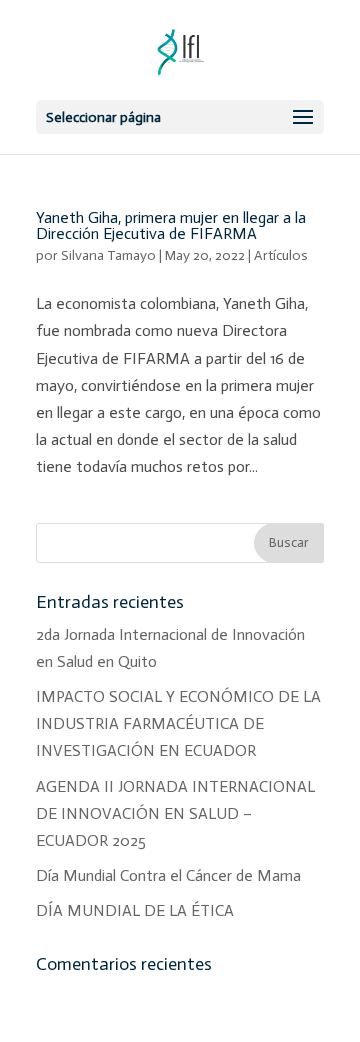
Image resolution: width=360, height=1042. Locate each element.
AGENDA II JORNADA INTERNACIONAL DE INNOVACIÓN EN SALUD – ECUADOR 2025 (175, 813)
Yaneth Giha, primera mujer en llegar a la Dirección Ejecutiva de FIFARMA (171, 225)
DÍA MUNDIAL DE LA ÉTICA (135, 910)
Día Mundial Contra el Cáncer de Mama (168, 875)
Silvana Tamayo (108, 255)
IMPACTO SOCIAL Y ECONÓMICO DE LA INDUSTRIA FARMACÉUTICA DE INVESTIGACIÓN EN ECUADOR (178, 723)
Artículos (281, 255)
